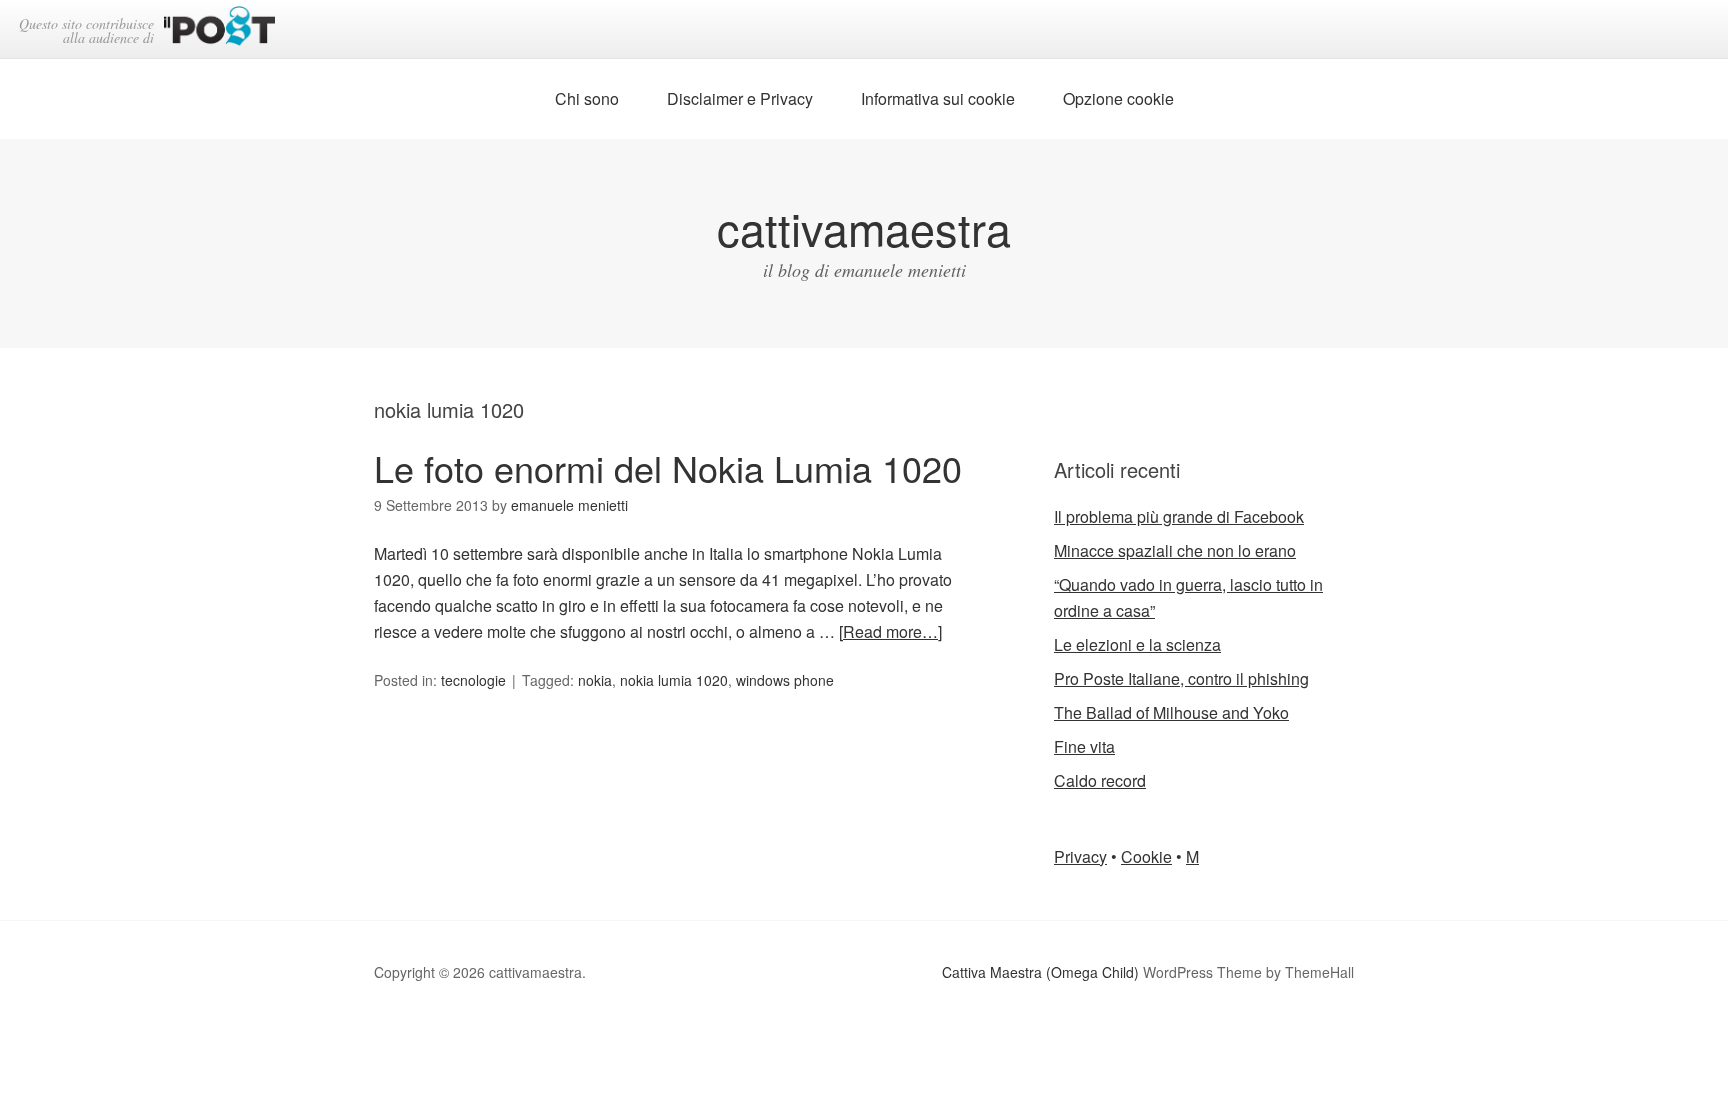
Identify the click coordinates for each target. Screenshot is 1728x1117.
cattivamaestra (864, 227)
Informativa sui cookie (938, 98)
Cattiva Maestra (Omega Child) (1040, 972)
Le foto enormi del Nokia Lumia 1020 (668, 467)
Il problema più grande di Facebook (1179, 516)
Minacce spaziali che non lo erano (1175, 550)
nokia (595, 680)
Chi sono (587, 98)
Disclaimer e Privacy (740, 98)
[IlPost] (219, 29)
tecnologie (473, 680)
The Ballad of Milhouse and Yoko (1171, 712)
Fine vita (1084, 746)
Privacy (1080, 856)
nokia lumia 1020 (674, 680)
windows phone (785, 680)
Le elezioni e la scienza (1137, 644)
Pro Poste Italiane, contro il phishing (1181, 678)
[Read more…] (890, 631)
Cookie (1146, 856)
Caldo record (1100, 780)
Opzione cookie (1118, 98)
